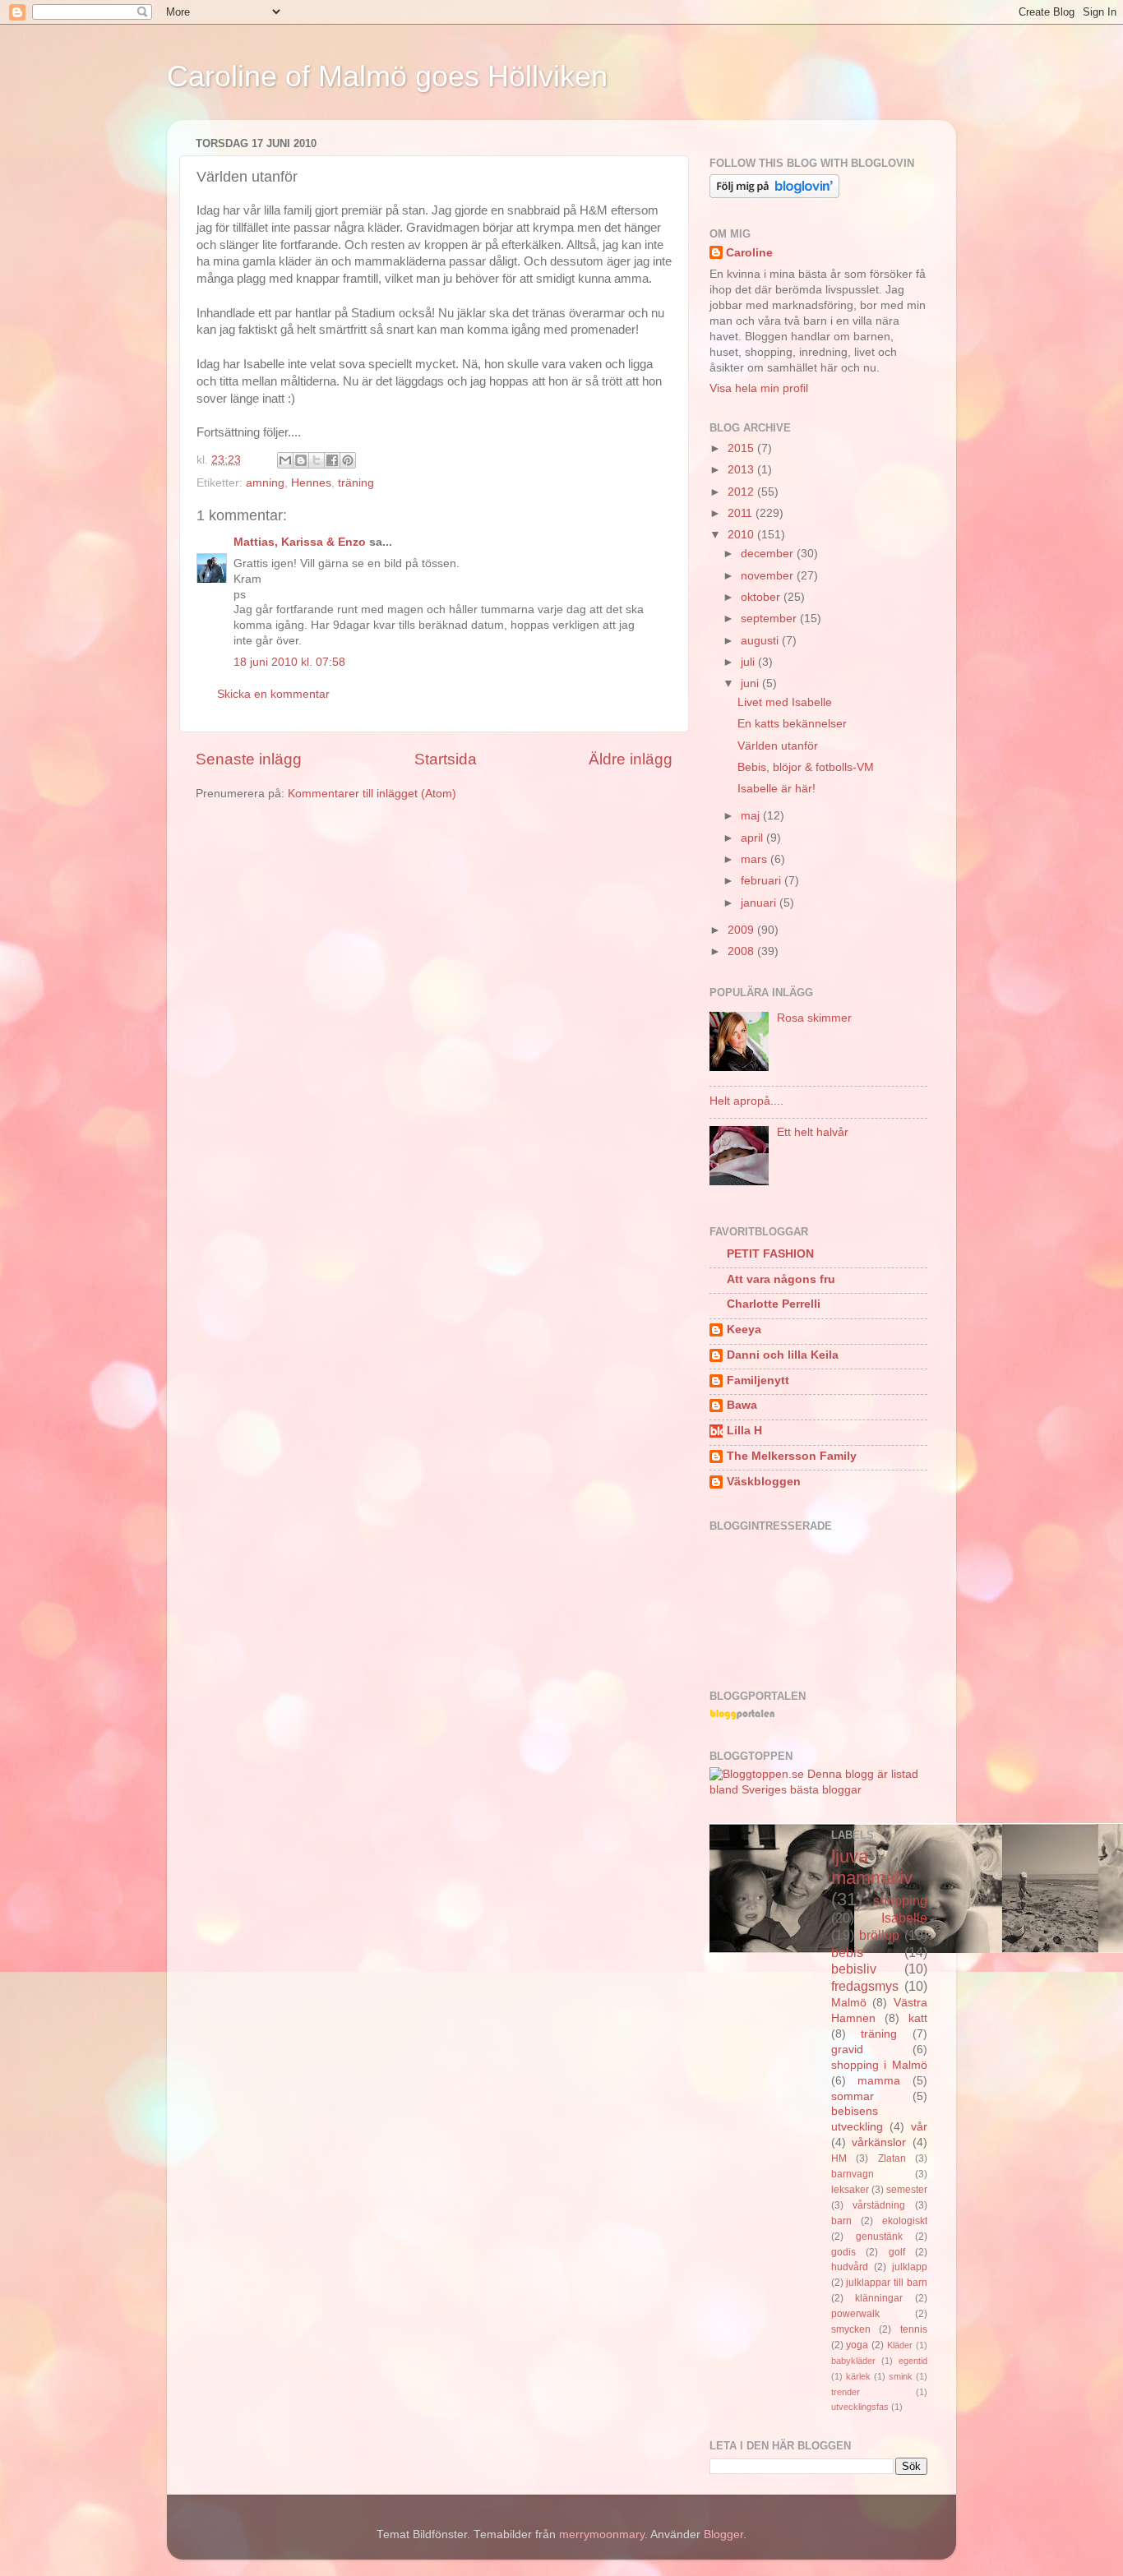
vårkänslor (879, 2142)
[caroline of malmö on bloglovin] (774, 194)
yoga (857, 2345)
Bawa (742, 1405)
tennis (914, 2329)
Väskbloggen (764, 1482)
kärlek (858, 2376)
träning (356, 483)
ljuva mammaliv (872, 1867)
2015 (742, 448)
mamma (879, 2081)
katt (918, 2018)
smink (901, 2376)
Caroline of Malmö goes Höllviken (387, 76)
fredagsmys (865, 1986)
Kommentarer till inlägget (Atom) (372, 794)
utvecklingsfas (860, 2407)
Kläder (900, 2345)
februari (763, 881)
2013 (742, 470)
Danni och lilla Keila (783, 1355)
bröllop (879, 1935)
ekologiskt (905, 2221)
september (770, 619)
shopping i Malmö (880, 2065)
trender (846, 2392)
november (769, 576)
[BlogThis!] (301, 460)
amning (265, 483)
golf (897, 2252)
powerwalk (855, 2314)
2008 (742, 951)
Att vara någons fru (781, 1279)
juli (749, 662)
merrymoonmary (602, 2534)
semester (907, 2190)
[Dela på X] (317, 460)
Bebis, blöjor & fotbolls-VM (806, 767)
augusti (761, 641)
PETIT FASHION (770, 1254)
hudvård (850, 2267)
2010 (742, 535)
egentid (913, 2361)
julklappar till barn (887, 2283)
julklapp (910, 2267)
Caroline (749, 253)
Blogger (723, 2534)
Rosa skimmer (814, 1018)
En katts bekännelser (792, 724)
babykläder (853, 2361)
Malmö (849, 2003)
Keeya (744, 1330)
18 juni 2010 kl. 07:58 (289, 662)
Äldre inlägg (631, 759)
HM (839, 2158)
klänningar (879, 2298)
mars (756, 859)
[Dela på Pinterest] (348, 460)
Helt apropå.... (746, 1101)
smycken (851, 2329)
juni (751, 683)
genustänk (879, 2237)
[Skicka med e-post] (285, 460)
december (769, 554)
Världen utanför (778, 746)
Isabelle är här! (776, 789)
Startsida (446, 759)
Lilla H (744, 1431)
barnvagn (853, 2174)
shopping (900, 1900)
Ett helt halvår (813, 1132)
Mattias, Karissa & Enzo (300, 542)
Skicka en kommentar (273, 694)
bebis (847, 1952)
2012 (742, 492)
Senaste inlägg (249, 759)
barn (841, 2221)
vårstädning (879, 2205)
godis (843, 2252)
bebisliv (854, 1969)
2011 (742, 513)
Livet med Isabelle (785, 702)
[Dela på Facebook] (332, 460)
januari (760, 903)
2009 (742, 930)
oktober (762, 597)
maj (752, 816)
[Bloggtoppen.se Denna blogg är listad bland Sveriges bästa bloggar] (818, 1790)
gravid (847, 2050)
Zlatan (892, 2158)
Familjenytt (758, 1380)
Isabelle (904, 1918)
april (753, 838)
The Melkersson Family (792, 1456)
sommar (853, 2096)
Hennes (311, 483)
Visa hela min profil (759, 388)
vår (919, 2127)
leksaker (850, 2190)
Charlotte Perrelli (774, 1304)
